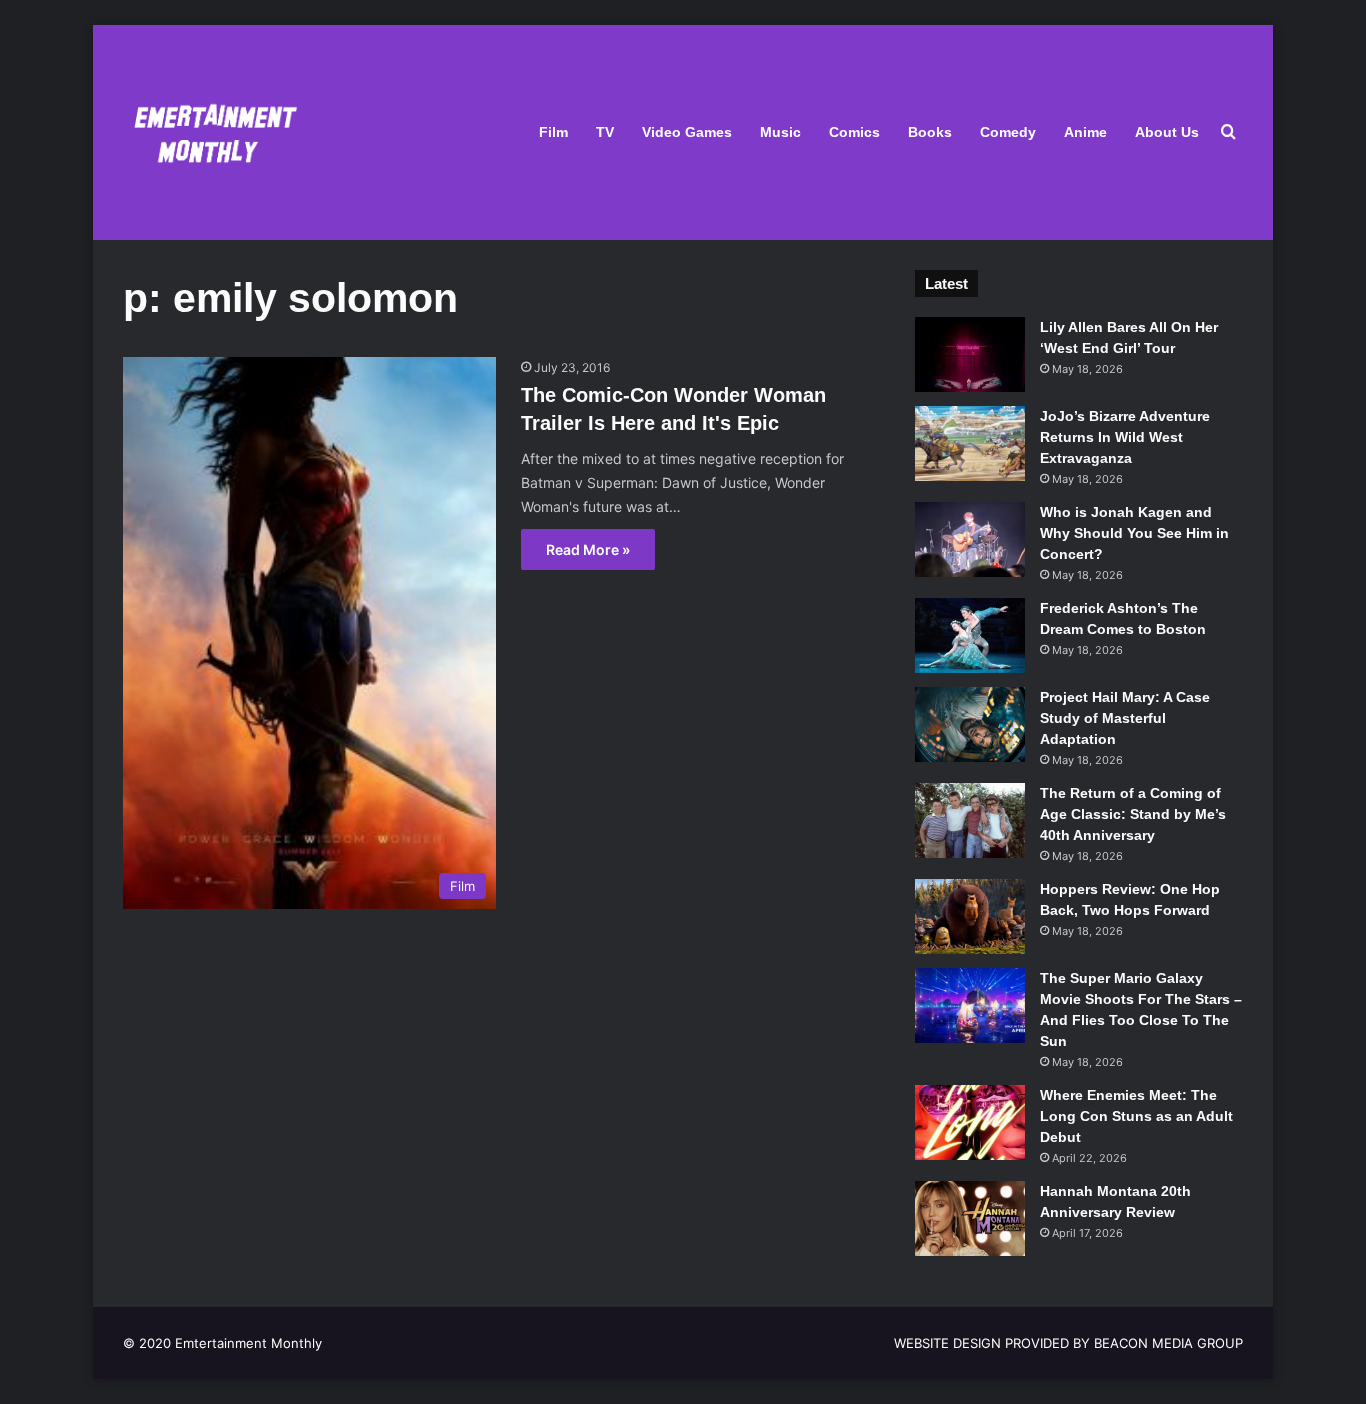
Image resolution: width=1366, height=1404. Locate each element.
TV (605, 132)
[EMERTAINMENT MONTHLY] (210, 132)
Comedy (1008, 132)
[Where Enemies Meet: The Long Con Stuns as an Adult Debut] (970, 1122)
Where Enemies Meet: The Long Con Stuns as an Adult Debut (1136, 1116)
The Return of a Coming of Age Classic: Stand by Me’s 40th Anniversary (1133, 814)
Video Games (687, 132)
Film (553, 132)
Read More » (588, 549)
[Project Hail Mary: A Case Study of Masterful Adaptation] (970, 724)
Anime (1085, 132)
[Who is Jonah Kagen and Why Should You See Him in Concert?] (970, 539)
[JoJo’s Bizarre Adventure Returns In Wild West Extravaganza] (970, 443)
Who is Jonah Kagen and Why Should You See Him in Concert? (1134, 533)
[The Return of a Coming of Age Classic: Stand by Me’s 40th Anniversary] (970, 820)
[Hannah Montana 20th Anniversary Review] (970, 1218)
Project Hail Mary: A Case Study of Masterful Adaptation (1125, 718)
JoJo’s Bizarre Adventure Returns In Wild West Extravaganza (1125, 437)
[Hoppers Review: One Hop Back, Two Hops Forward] (970, 916)
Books (930, 132)
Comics (854, 132)
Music (780, 132)
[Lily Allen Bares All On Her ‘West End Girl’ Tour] (970, 354)
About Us (1167, 132)
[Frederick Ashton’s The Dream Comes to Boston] (970, 635)
